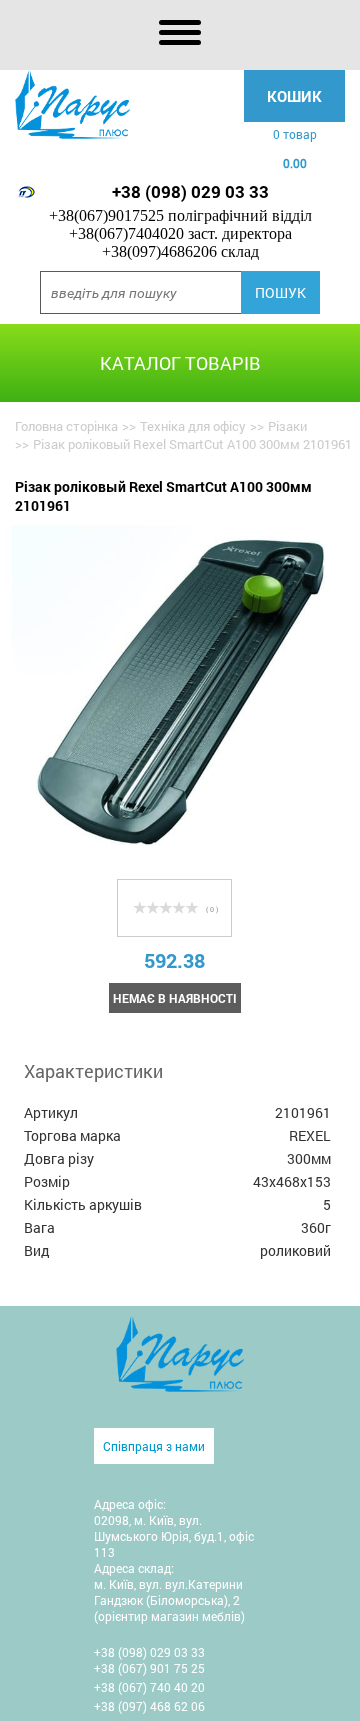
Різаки (287, 426)
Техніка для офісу (193, 426)
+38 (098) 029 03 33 (190, 191)
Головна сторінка (66, 426)
